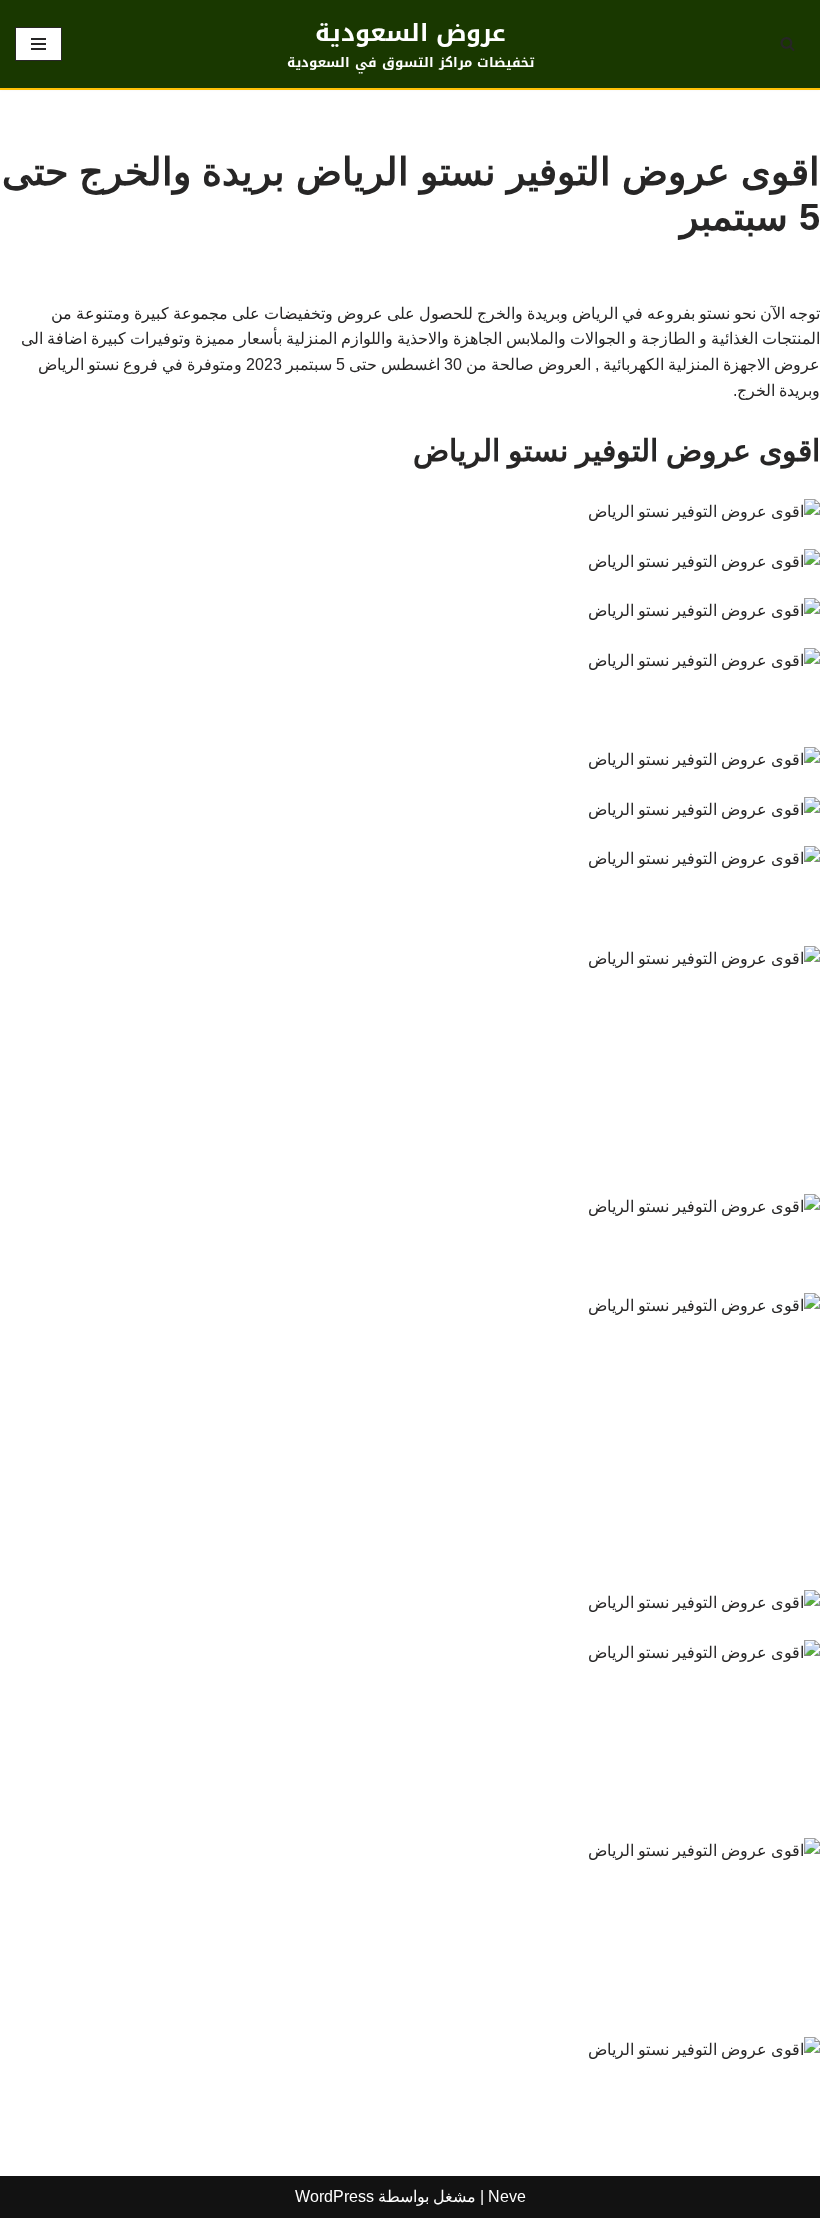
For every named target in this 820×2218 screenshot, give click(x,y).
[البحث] (787, 43)
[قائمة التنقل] (38, 44)
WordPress (334, 2196)
